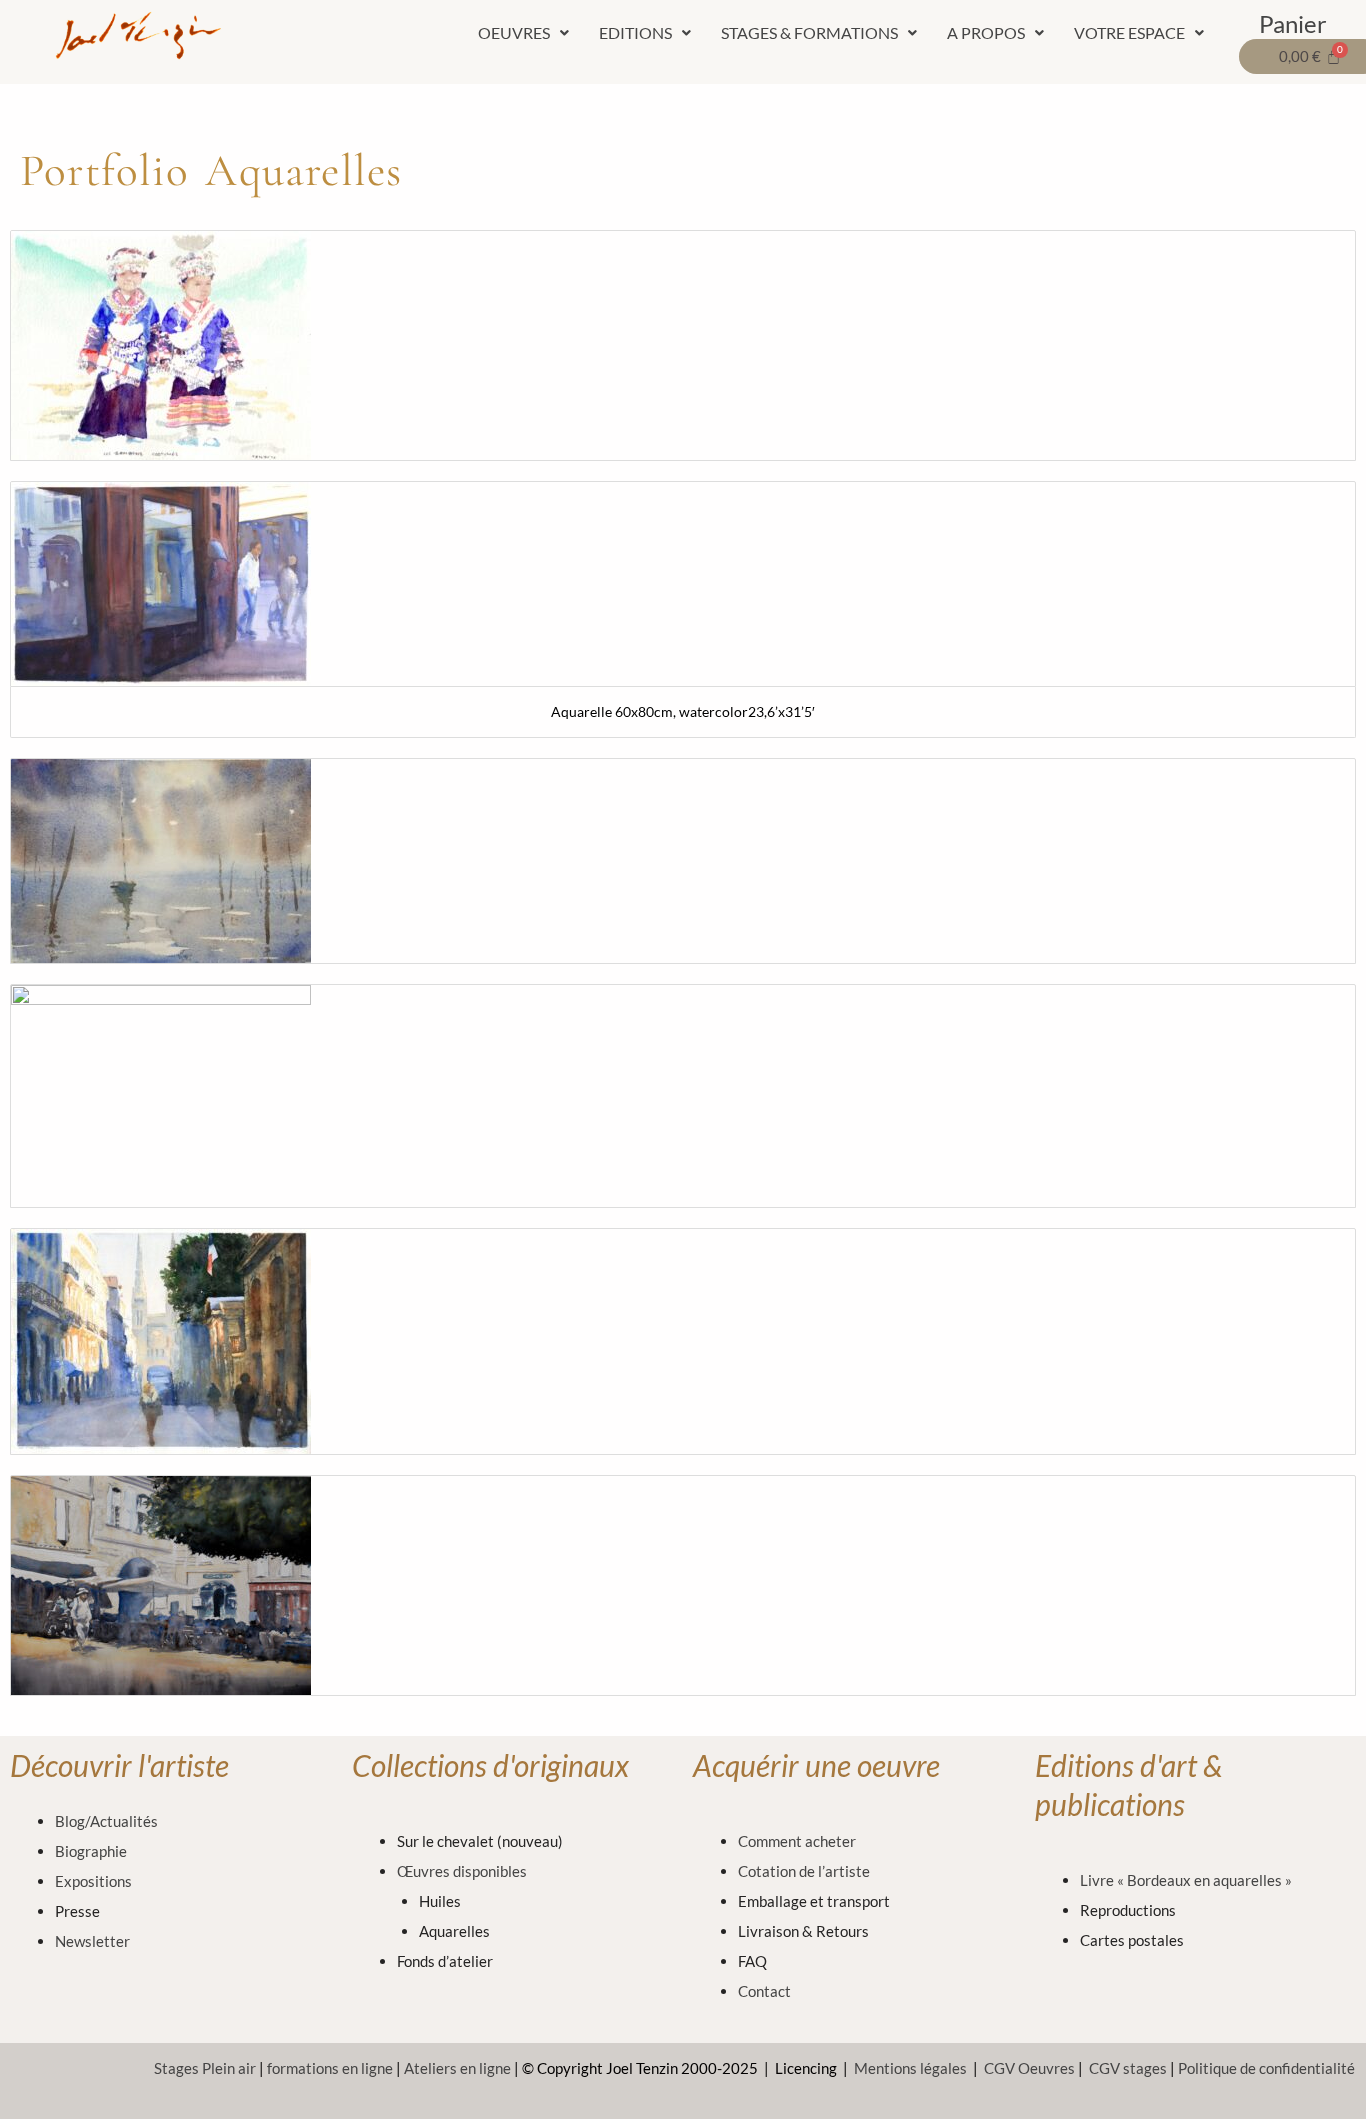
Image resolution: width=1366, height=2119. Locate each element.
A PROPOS (986, 32)
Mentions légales (910, 2068)
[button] (523, 33)
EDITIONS (635, 32)
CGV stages (1128, 2068)
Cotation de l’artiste (804, 1871)
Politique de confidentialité (1266, 2068)
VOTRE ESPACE (1129, 32)
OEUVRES (514, 32)
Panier (1293, 23)
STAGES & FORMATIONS (809, 32)
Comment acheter (797, 1841)
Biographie (91, 1851)
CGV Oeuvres (1029, 2068)
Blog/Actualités (106, 1821)
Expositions (93, 1881)
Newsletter (92, 1941)
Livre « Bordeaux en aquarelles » (1186, 1880)
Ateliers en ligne (457, 2068)
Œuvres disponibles (462, 1871)
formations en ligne (330, 2068)
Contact (764, 1991)
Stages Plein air (205, 2068)
